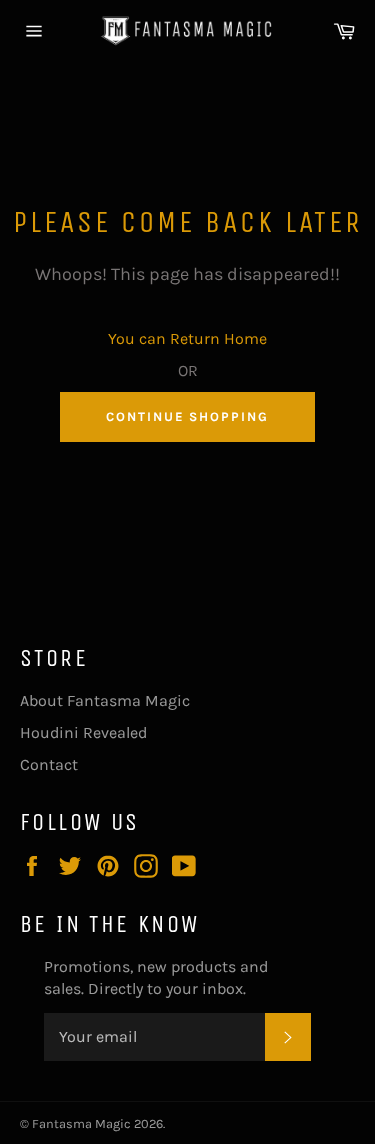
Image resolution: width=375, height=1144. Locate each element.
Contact (49, 764)
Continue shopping (187, 416)
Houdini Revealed (83, 732)
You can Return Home (187, 338)
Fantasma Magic (81, 1123)
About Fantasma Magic (105, 700)
